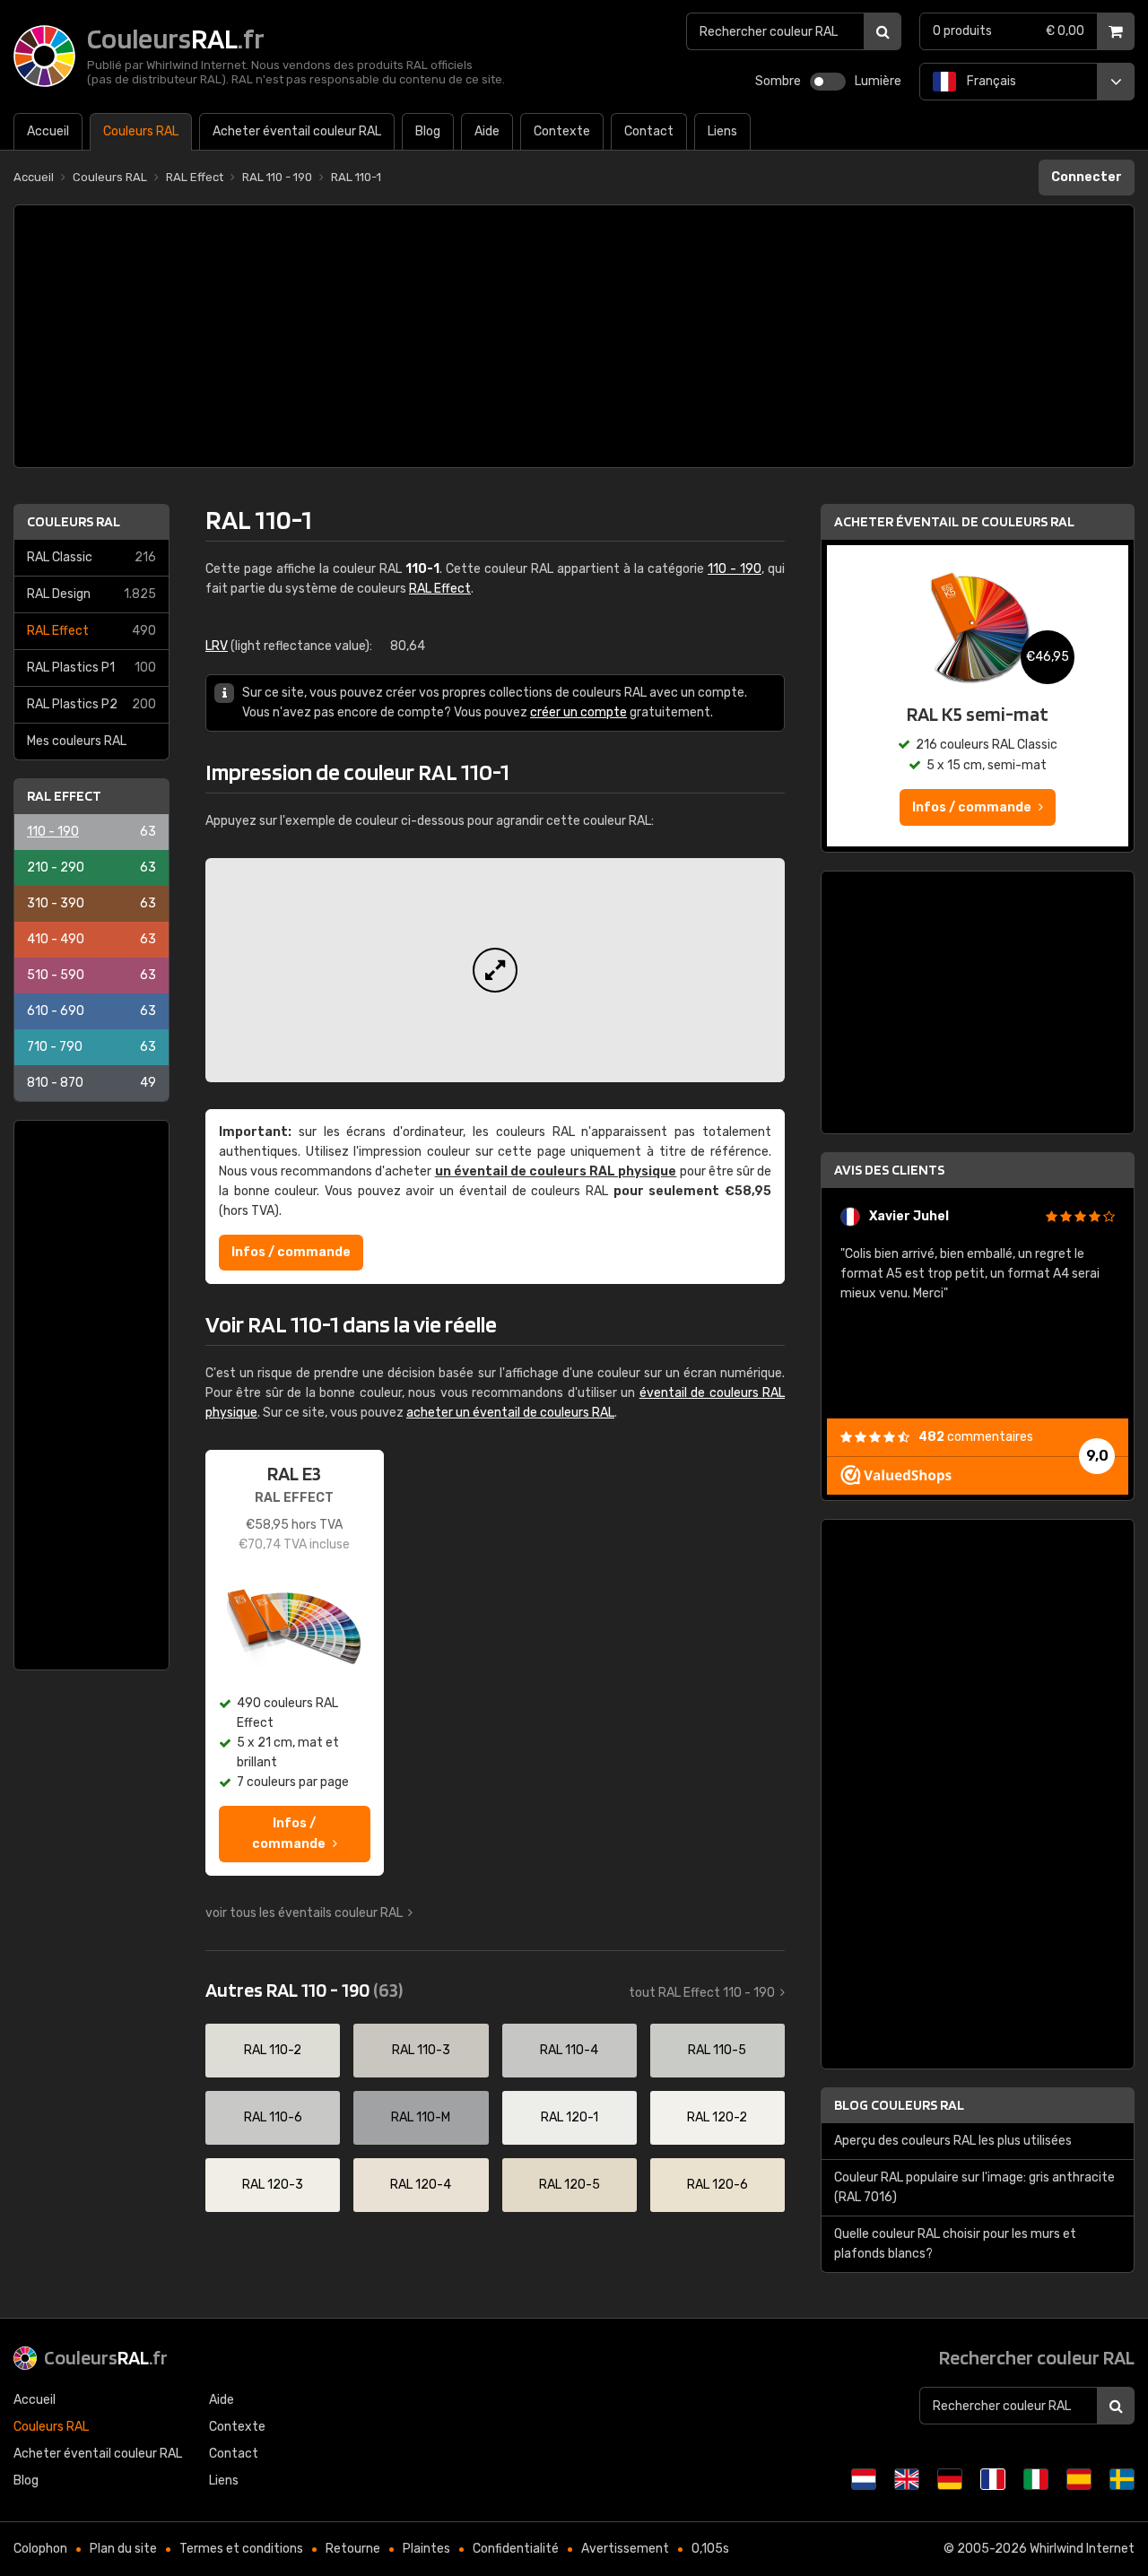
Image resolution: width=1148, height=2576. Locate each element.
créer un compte (578, 712)
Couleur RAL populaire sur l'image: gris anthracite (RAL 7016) (974, 2187)
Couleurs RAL (74, 521)
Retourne (353, 2549)
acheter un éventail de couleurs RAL (510, 1413)
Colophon (40, 2549)
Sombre (778, 81)
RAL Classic (91, 557)
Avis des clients (889, 1170)
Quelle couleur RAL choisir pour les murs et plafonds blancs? (955, 2244)
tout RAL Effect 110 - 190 (702, 1993)
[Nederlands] (864, 2479)
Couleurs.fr (106, 2357)
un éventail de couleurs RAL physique (556, 1171)
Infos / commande (291, 1252)
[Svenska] (1122, 2479)
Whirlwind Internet (1082, 2549)
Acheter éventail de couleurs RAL (954, 521)
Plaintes (426, 2549)
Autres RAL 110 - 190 (304, 1990)
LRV (217, 646)
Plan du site (123, 2549)
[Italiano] (1036, 2479)
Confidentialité (516, 2549)
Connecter (1087, 177)
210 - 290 (91, 867)
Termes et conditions (241, 2549)
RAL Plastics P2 (91, 704)
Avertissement (625, 2549)
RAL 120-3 (273, 2185)
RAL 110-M (421, 2117)
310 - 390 (91, 903)
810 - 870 (91, 1083)
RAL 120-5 (570, 2185)
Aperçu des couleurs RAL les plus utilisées (953, 2141)
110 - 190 (91, 832)
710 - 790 (91, 1047)
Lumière (878, 81)
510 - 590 (91, 975)
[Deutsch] (950, 2479)
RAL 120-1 (570, 2117)
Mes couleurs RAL (77, 741)
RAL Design (91, 594)
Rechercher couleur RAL (1037, 2357)
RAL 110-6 (273, 2117)
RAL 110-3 (421, 2050)
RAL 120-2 (717, 2117)
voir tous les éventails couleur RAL (304, 1913)
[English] (907, 2479)
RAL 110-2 (273, 2050)
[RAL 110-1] (495, 970)
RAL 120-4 (421, 2185)
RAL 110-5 (717, 2050)
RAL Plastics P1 (91, 668)
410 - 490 (91, 939)
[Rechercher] (883, 31)
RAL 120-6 (717, 2185)
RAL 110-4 (569, 2050)
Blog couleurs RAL (899, 2105)
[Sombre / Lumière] (828, 82)
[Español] (1079, 2479)
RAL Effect (91, 631)
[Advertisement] (574, 336)
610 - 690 (91, 1011)
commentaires (976, 1437)
